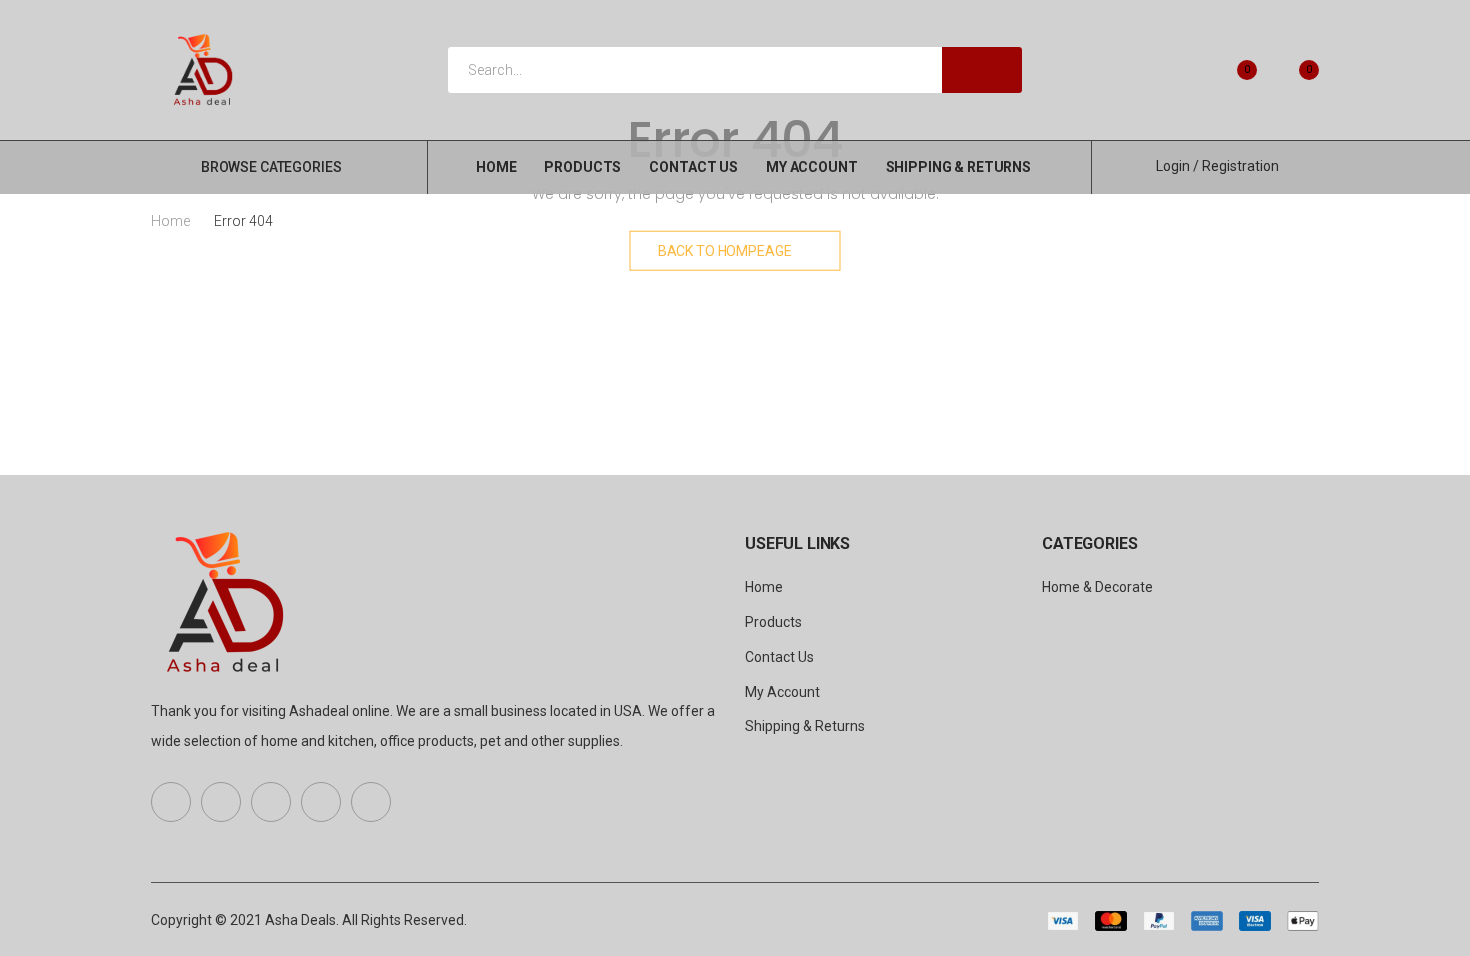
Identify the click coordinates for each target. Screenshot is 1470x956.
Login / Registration (1217, 166)
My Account (812, 167)
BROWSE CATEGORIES (271, 167)
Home (496, 167)
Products (582, 167)
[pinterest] (271, 802)
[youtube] (321, 802)
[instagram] (371, 802)
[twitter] (221, 802)
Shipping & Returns (958, 167)
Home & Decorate (1097, 587)
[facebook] (171, 802)
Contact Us (693, 167)
